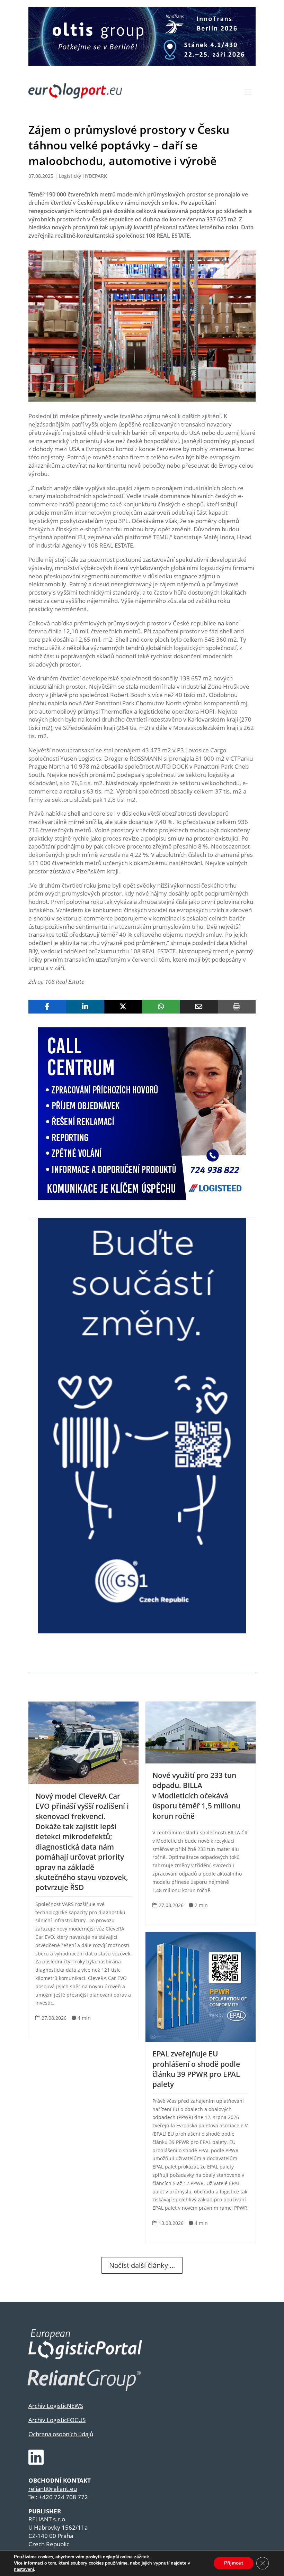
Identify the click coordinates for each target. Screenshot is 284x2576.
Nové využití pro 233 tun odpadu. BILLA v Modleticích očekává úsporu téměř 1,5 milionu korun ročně (196, 1796)
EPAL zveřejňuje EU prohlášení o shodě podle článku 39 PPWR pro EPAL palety (196, 2069)
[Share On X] (123, 1007)
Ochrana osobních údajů (61, 2434)
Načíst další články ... (142, 2265)
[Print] (237, 1007)
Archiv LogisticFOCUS (57, 2420)
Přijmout (234, 2563)
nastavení (24, 2569)
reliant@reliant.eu (53, 2489)
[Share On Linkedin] (85, 1007)
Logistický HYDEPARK (83, 176)
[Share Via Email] (199, 1007)
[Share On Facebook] (47, 1007)
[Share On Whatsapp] (161, 1007)
